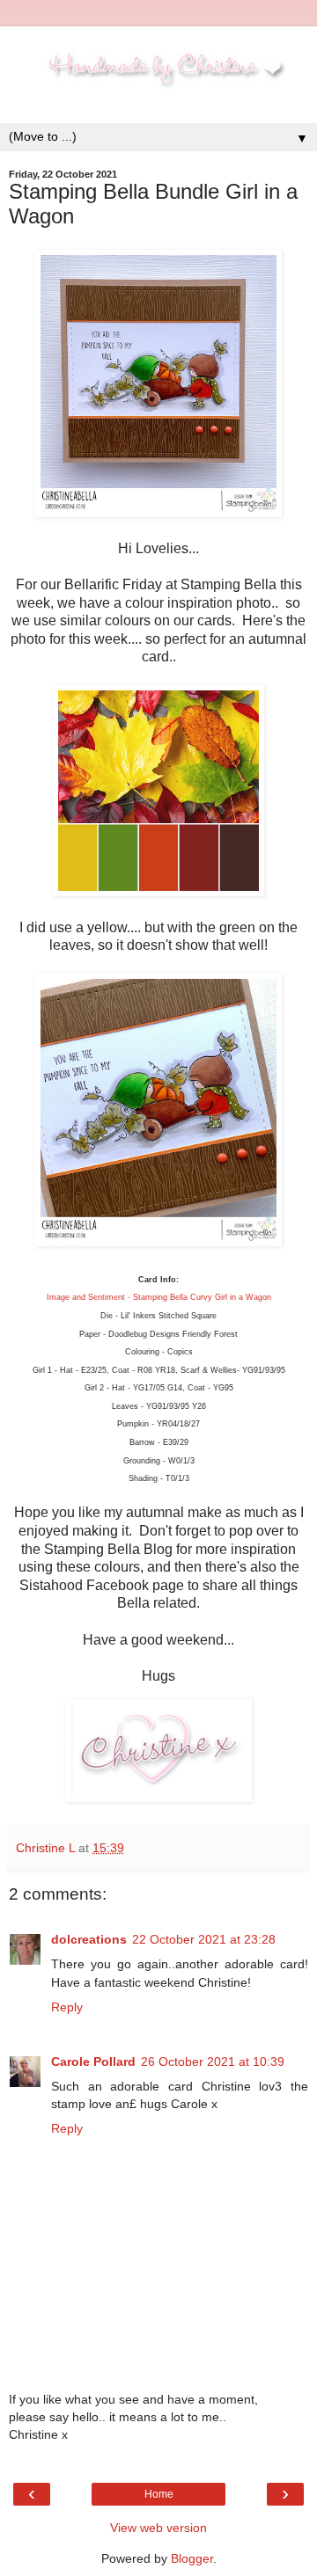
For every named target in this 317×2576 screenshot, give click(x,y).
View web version (158, 2528)
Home (159, 2494)
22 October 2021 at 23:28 (204, 1939)
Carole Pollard (93, 2062)
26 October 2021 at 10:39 (213, 2062)
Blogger (192, 2558)
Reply (67, 2007)
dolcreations (89, 1939)
